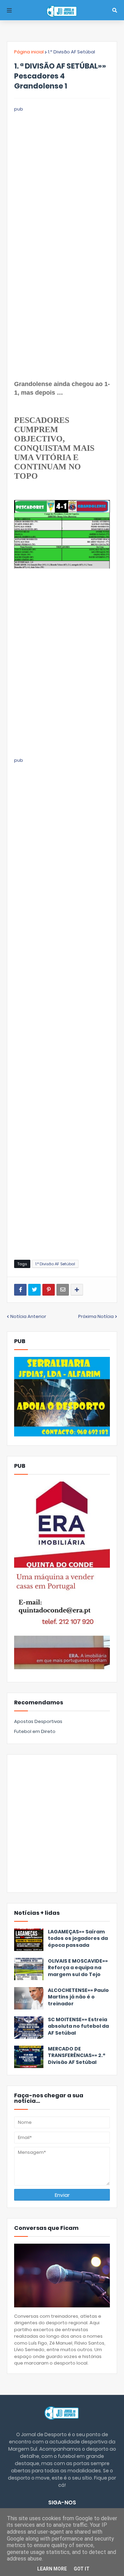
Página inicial (29, 52)
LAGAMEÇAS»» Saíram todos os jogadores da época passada (78, 1939)
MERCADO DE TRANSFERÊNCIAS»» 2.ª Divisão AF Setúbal (76, 2056)
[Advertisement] (62, 175)
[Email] (63, 1290)
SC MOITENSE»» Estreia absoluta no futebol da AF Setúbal (78, 2026)
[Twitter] (34, 1290)
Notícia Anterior (28, 1316)
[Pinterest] (49, 1290)
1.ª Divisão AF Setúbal (71, 52)
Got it (82, 2569)
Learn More (52, 2569)
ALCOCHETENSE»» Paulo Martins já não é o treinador (78, 1997)
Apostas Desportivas (38, 1721)
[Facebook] (20, 1290)
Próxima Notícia (96, 1316)
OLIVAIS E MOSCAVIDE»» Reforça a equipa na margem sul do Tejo (78, 1968)
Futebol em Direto (35, 1731)
